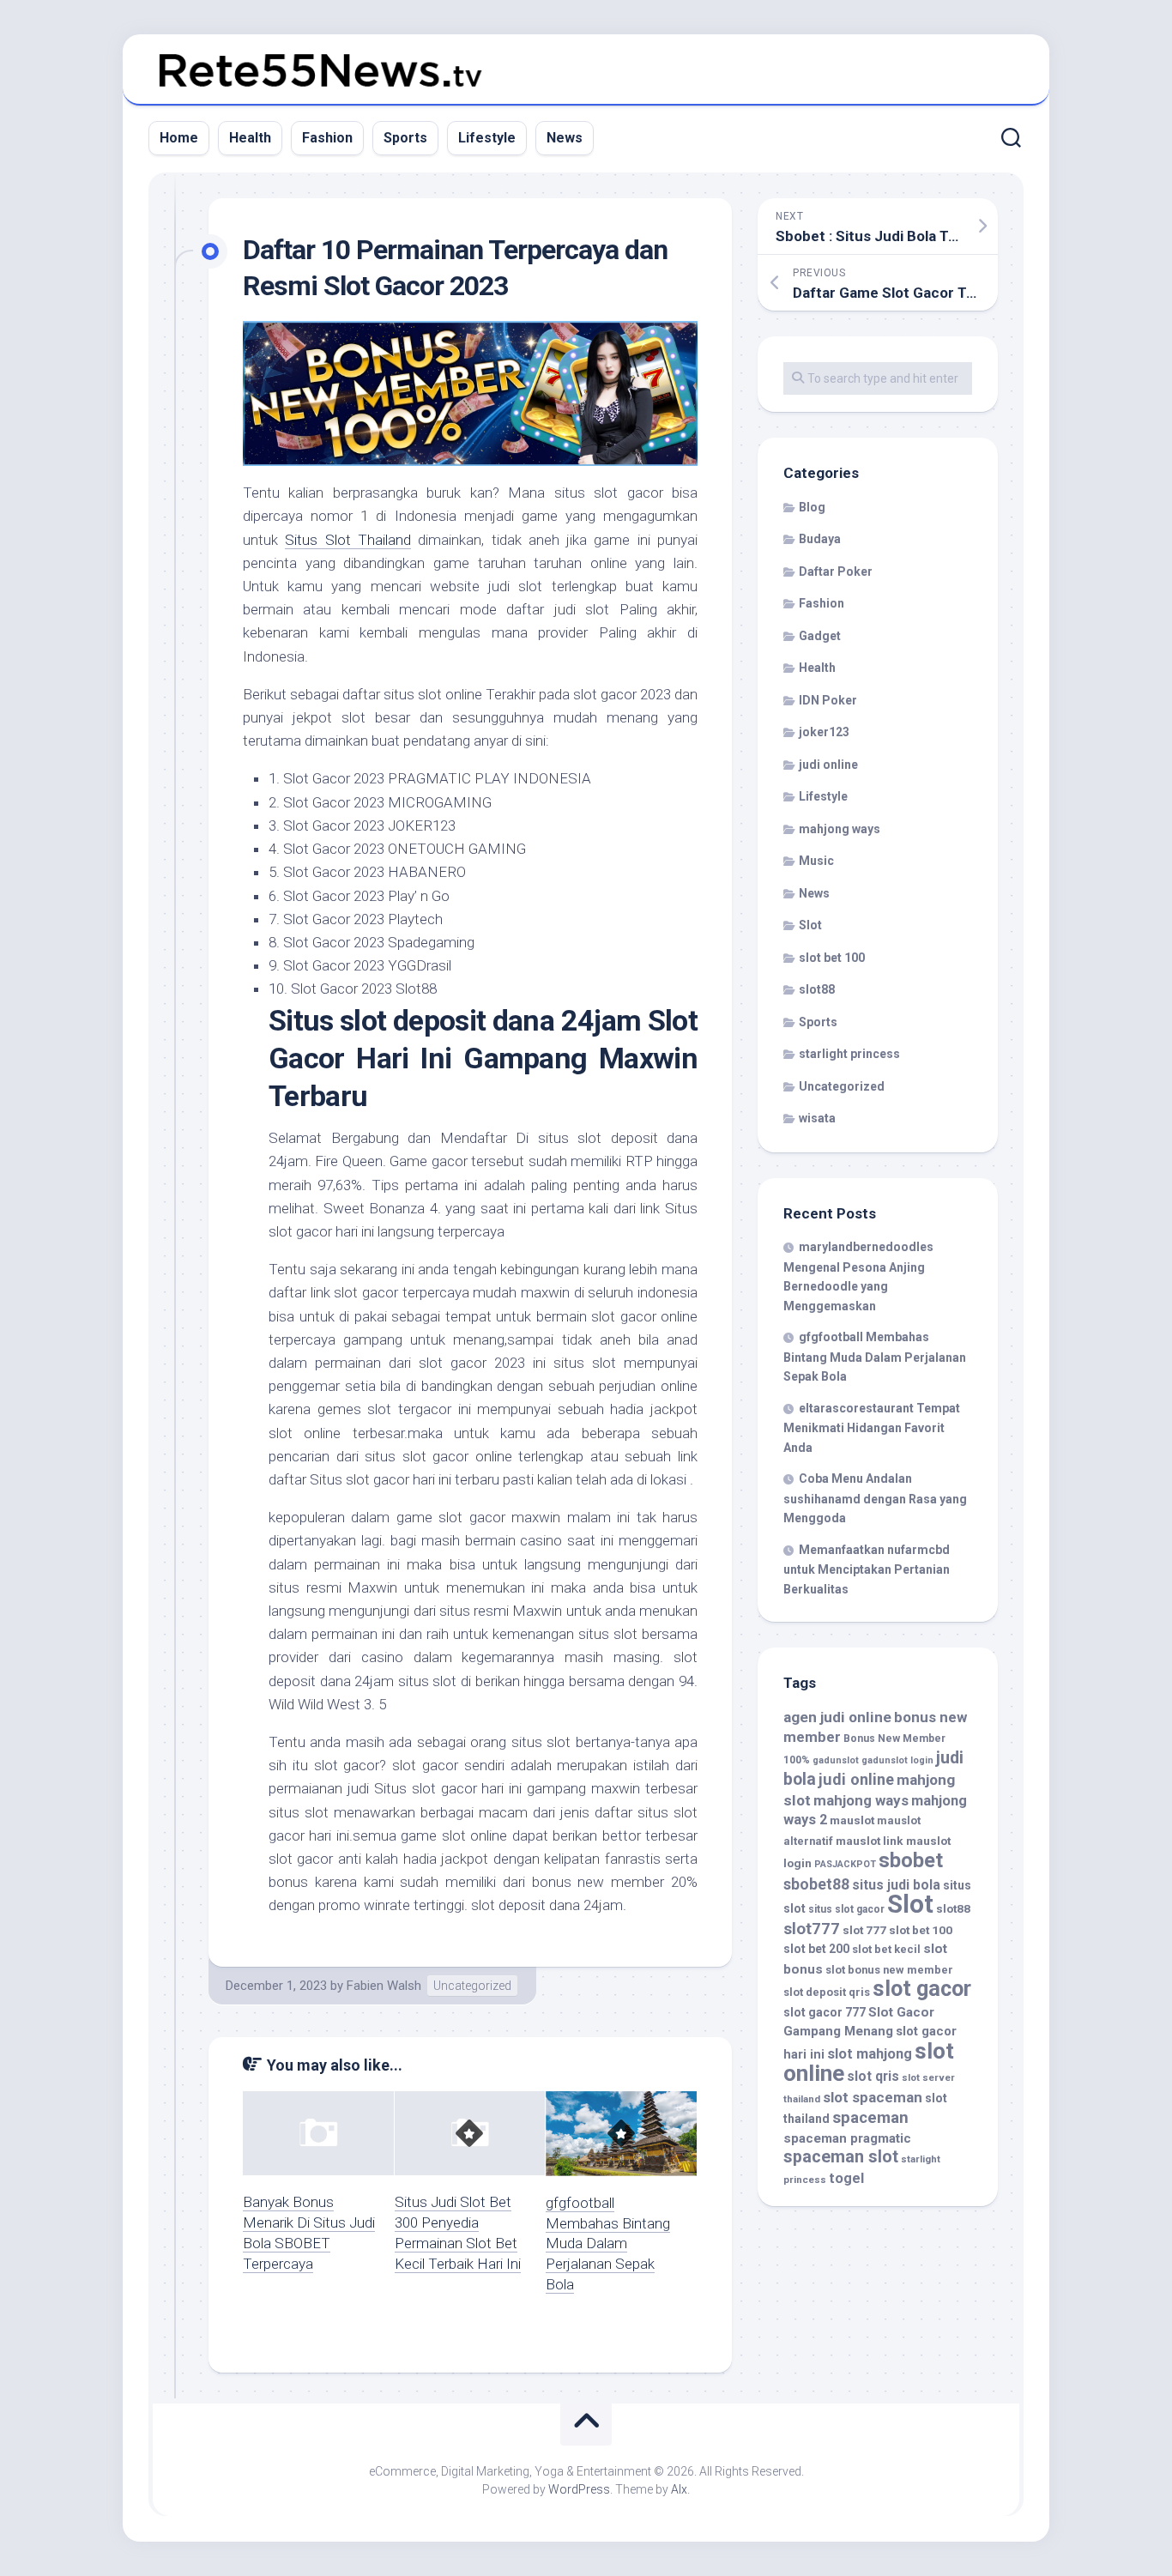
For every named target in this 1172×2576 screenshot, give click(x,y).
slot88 (817, 989)
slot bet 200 (816, 1949)
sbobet (911, 1860)
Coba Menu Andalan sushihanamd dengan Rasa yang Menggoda (875, 1498)
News (565, 138)
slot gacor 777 (825, 2012)
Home (179, 138)
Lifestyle (487, 138)
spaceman (870, 2118)
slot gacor (922, 1989)
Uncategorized (472, 1986)
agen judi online (837, 1717)
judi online (828, 765)
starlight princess (849, 1054)
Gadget (820, 636)
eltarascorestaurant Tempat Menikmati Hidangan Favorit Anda (872, 1428)
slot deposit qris (827, 1992)
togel (846, 2178)
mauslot (852, 1820)
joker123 (824, 732)
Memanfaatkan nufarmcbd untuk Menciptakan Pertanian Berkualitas (867, 1569)
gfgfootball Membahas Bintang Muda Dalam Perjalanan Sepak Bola (608, 2243)
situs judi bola (896, 1885)
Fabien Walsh (384, 1986)
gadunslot (836, 1760)
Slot (810, 925)
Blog (812, 507)
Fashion (327, 138)
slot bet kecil (886, 1949)
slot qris (873, 2076)
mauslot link (870, 1841)
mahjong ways (840, 829)
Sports (405, 138)
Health (250, 138)
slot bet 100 (832, 958)
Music (816, 861)
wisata (817, 1118)
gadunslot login (897, 1760)
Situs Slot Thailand (348, 540)
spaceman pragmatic (847, 2138)
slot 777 (864, 1930)
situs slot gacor (846, 1909)
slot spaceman (873, 2097)
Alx (679, 2489)
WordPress (579, 2489)
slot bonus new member (889, 1970)
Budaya (820, 539)
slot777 (812, 1929)
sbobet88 (816, 1884)
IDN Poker (828, 700)
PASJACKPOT (845, 1864)
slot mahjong (870, 2054)
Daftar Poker (836, 571)
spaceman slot (841, 2157)
